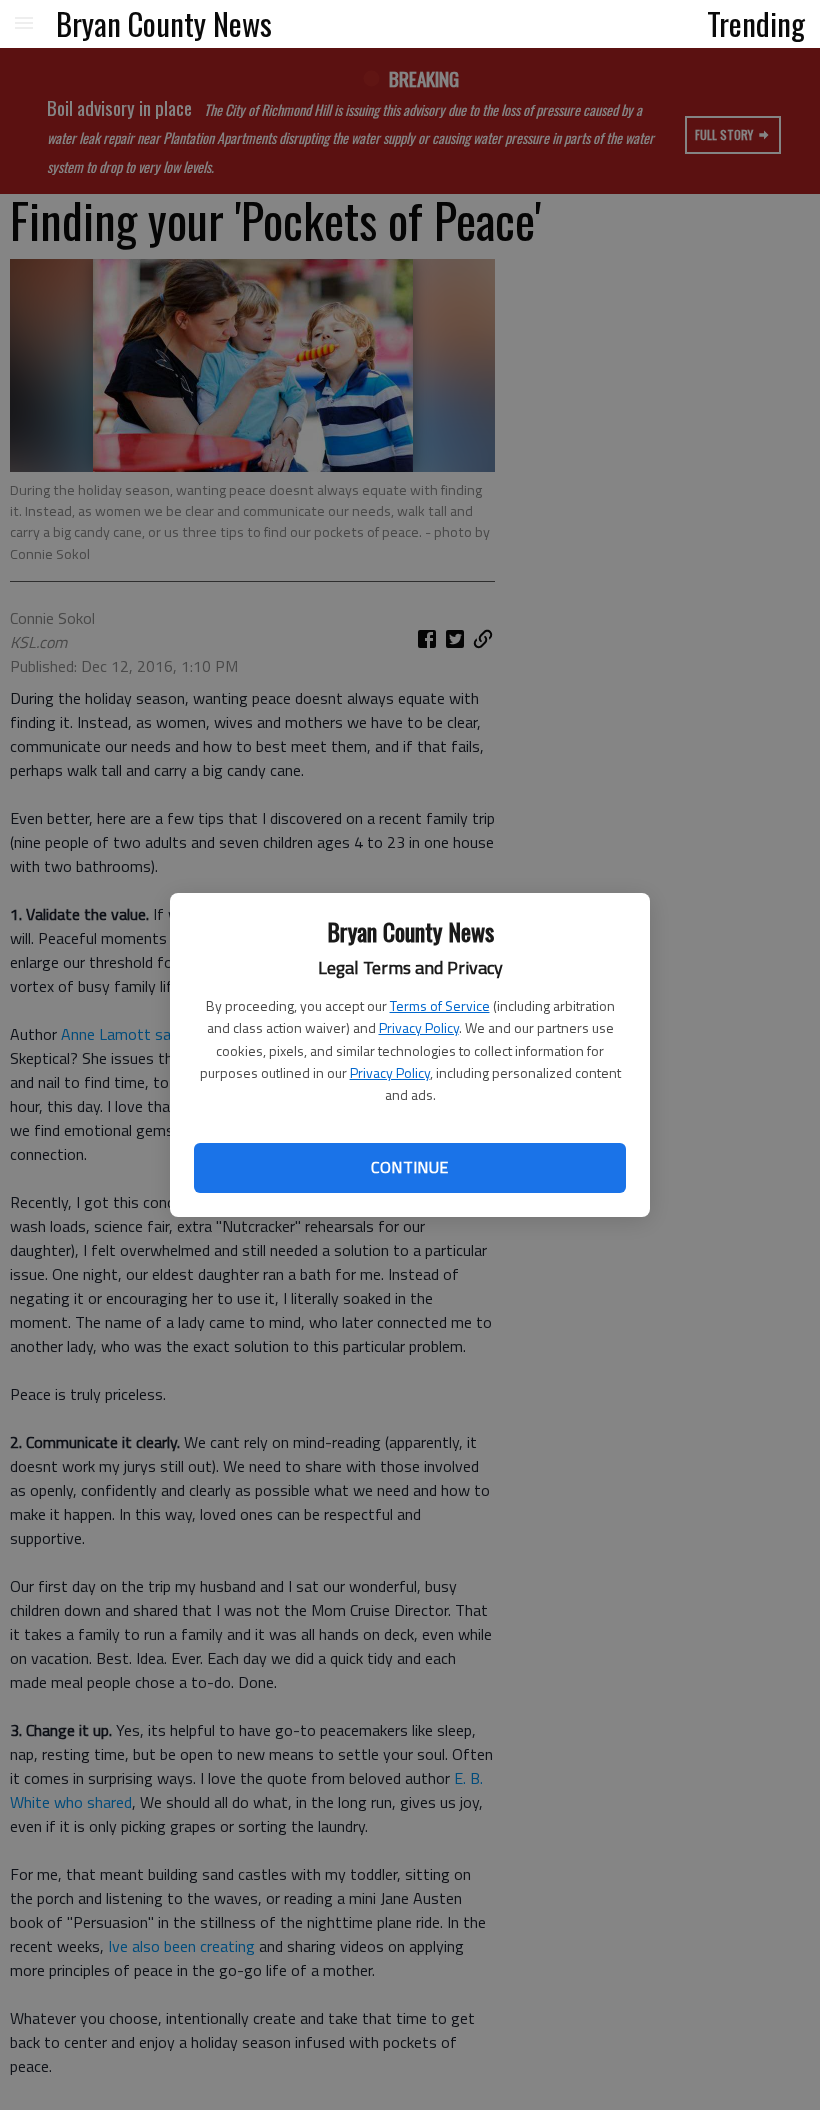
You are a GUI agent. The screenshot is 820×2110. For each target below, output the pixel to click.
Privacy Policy (419, 1027)
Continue (409, 1167)
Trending (756, 23)
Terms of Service (440, 1005)
